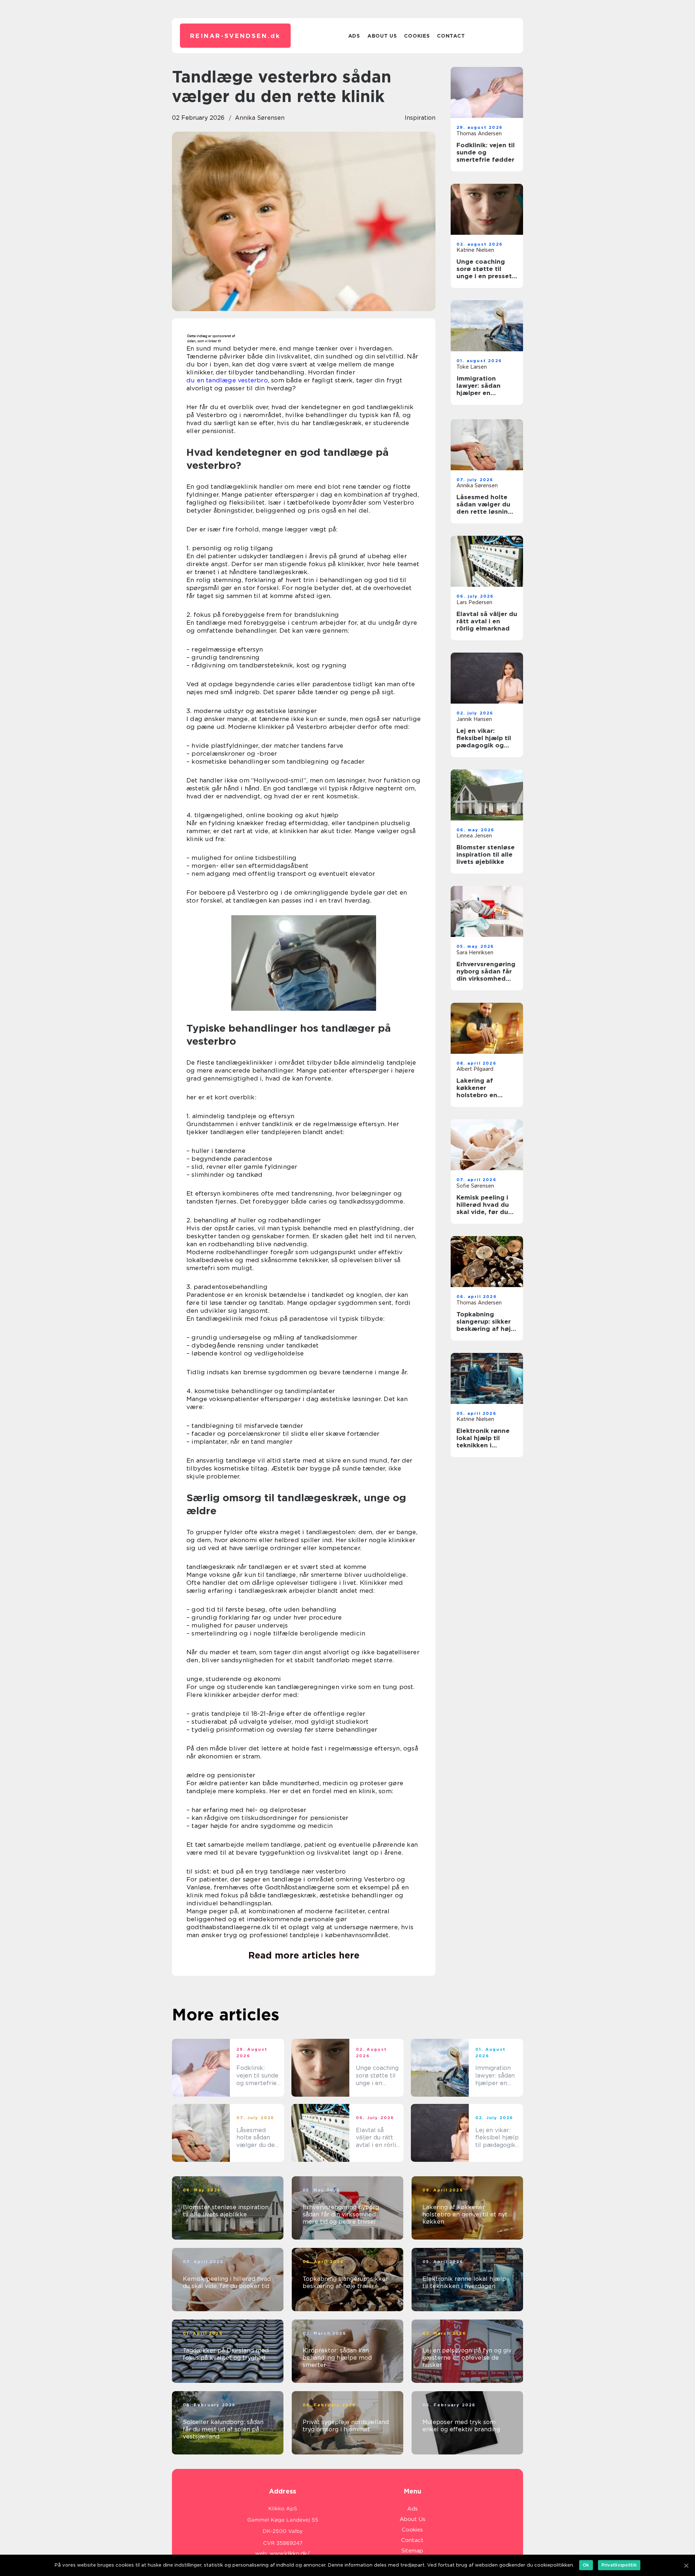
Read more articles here (304, 1955)
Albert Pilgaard (475, 1069)
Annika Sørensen (260, 118)
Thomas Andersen (479, 133)
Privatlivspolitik (619, 2565)
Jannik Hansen (474, 719)
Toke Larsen (472, 367)
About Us (382, 36)
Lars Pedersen (474, 602)
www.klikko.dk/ (290, 2554)
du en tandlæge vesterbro (227, 380)
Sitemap (412, 2551)
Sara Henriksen (475, 952)
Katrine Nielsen (475, 250)
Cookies (417, 36)
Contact (451, 36)
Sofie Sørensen (475, 1186)
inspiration (420, 118)
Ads (354, 36)
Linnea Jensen (474, 836)
